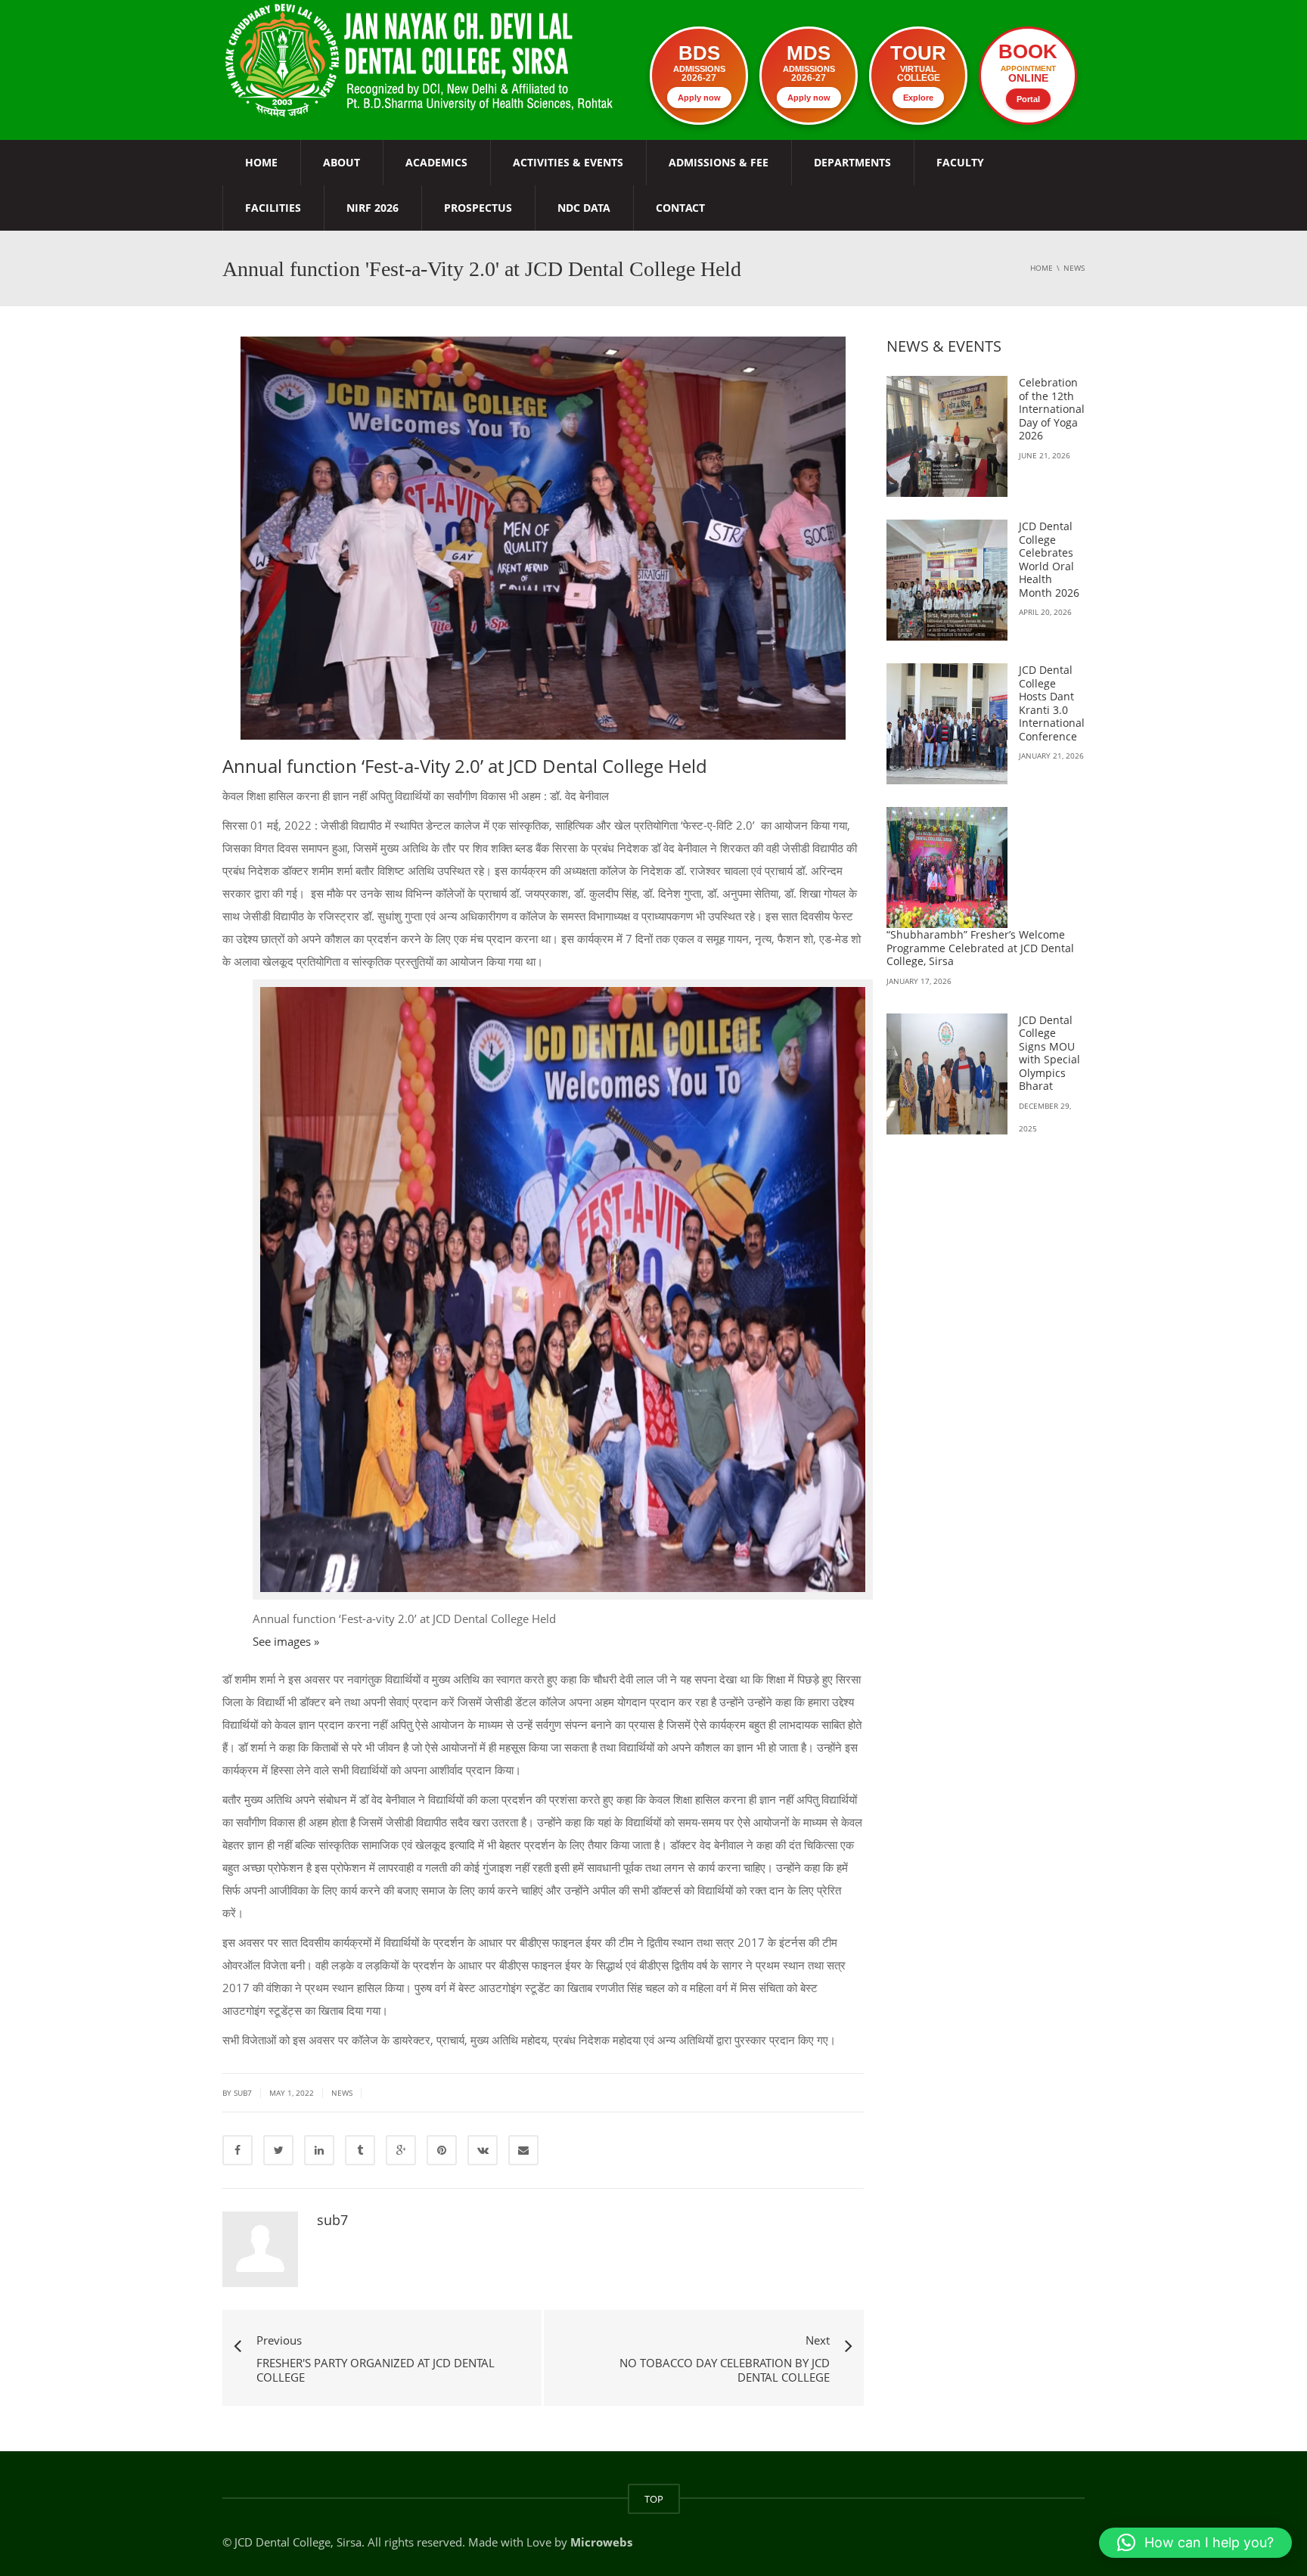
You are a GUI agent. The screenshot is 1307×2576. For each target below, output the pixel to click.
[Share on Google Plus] (401, 2150)
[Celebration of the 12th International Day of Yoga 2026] (947, 436)
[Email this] (523, 2150)
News (342, 2093)
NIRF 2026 (373, 208)
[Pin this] (442, 2150)
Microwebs (601, 2542)
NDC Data (584, 208)
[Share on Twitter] (278, 2150)
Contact (680, 208)
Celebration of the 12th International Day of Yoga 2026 (1052, 409)
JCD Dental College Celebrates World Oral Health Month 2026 (1049, 559)
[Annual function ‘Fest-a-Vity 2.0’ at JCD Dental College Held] (421, 59)
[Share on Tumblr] (360, 2150)
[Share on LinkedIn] (319, 2150)
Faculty (960, 162)
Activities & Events (568, 162)
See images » (286, 1641)
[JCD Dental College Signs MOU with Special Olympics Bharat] (947, 1074)
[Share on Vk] (483, 2150)
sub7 (332, 2220)
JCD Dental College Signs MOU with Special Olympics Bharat (1049, 1053)
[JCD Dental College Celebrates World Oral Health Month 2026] (947, 580)
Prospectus (478, 208)
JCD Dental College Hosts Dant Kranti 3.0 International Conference (1052, 703)
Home (261, 162)
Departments (852, 162)
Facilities (273, 208)
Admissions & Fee (719, 162)
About (341, 162)
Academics (436, 162)
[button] (1195, 2543)
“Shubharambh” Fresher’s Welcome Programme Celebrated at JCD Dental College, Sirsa (980, 948)
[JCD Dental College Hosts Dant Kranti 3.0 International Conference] (947, 724)
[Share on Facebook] (237, 2150)
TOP (654, 2499)
